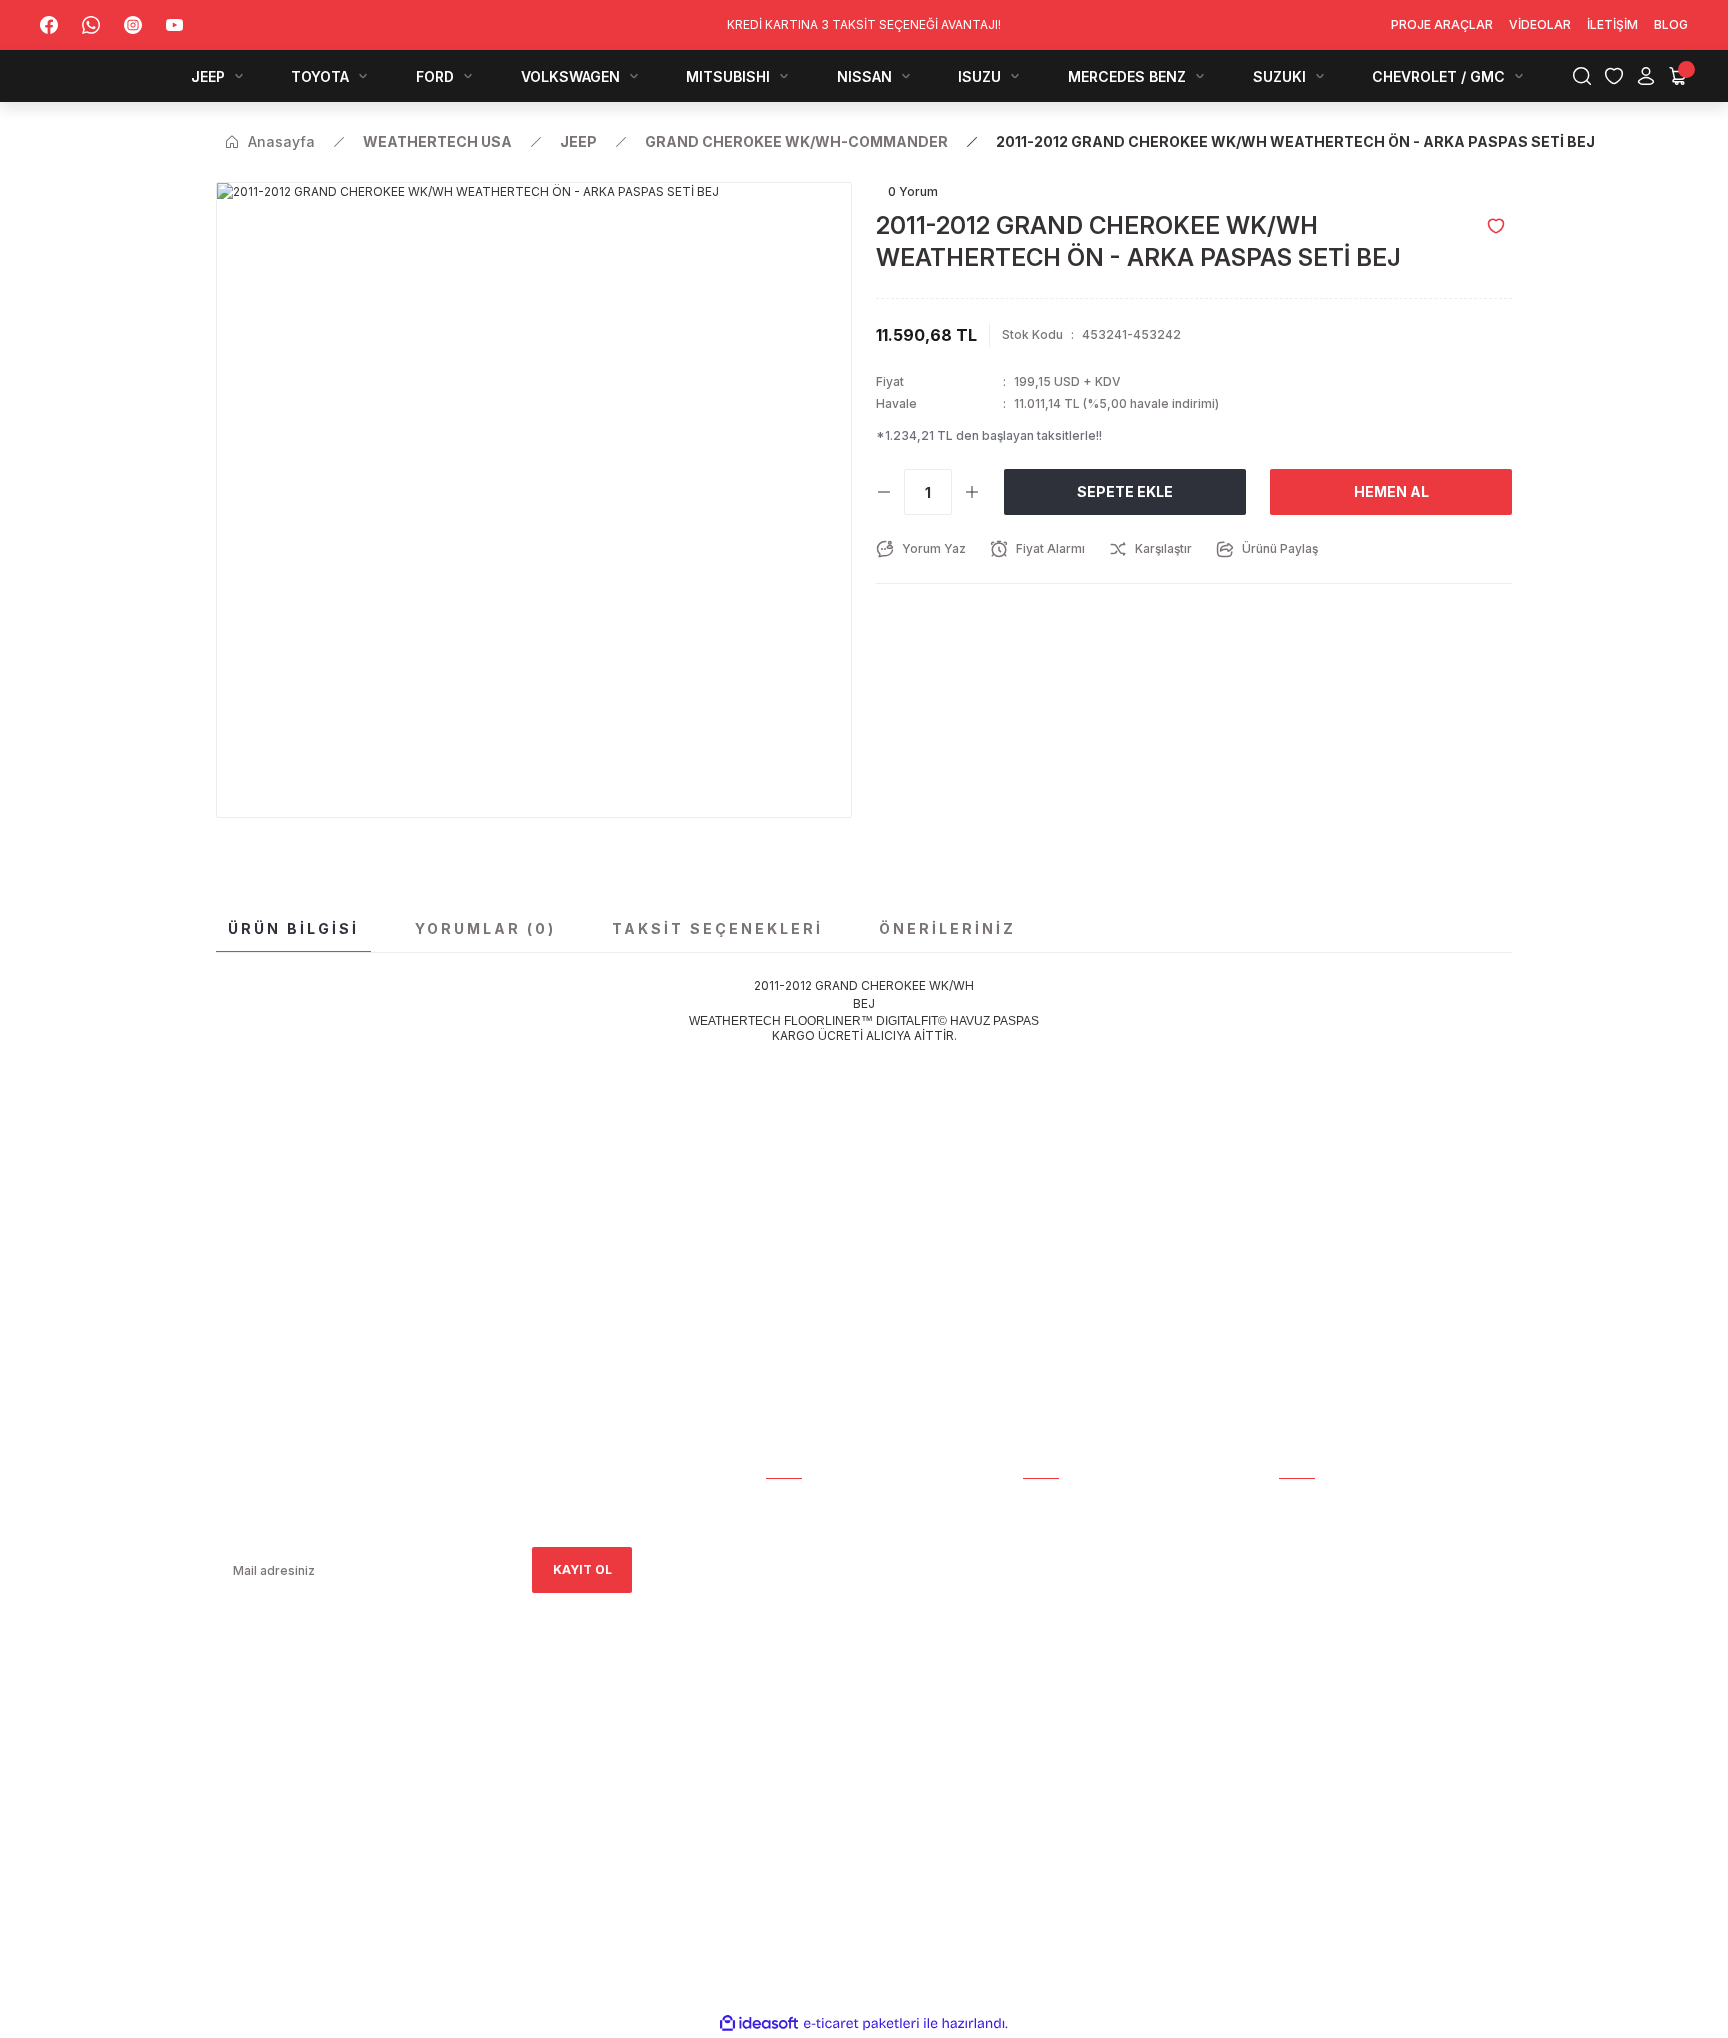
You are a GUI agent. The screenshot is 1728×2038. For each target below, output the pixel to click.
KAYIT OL (582, 1569)
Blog (783, 1644)
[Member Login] (1646, 76)
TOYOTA (1306, 1560)
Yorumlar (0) (485, 928)
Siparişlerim (807, 1560)
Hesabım (793, 1504)
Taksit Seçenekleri (717, 928)
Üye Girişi (1054, 1560)
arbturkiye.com (489, 1770)
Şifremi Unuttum (1080, 1588)
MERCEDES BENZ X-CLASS (1359, 1728)
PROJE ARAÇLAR (1330, 1504)
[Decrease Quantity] (884, 492)
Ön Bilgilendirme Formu (1103, 1700)
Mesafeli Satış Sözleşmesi (1112, 1616)
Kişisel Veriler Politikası (1106, 1728)
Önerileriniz (947, 928)
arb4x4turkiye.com (273, 1770)
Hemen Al (1391, 491)
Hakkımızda (804, 1532)
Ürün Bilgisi (293, 928)
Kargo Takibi (1066, 1504)
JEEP (1293, 1532)
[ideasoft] (759, 2023)
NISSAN (1302, 1672)
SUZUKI (1301, 1756)
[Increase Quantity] (972, 492)
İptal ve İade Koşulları (1101, 1672)
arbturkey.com (380, 1770)
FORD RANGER (1322, 1588)
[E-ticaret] (861, 2024)
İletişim (791, 1616)
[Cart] (1678, 76)
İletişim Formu (815, 1588)
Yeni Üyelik (1060, 1532)
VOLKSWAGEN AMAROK (1351, 1616)
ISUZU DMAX (1318, 1700)
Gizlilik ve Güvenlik (1088, 1644)
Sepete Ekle (1125, 491)
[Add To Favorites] (1496, 226)
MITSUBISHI (1314, 1644)
